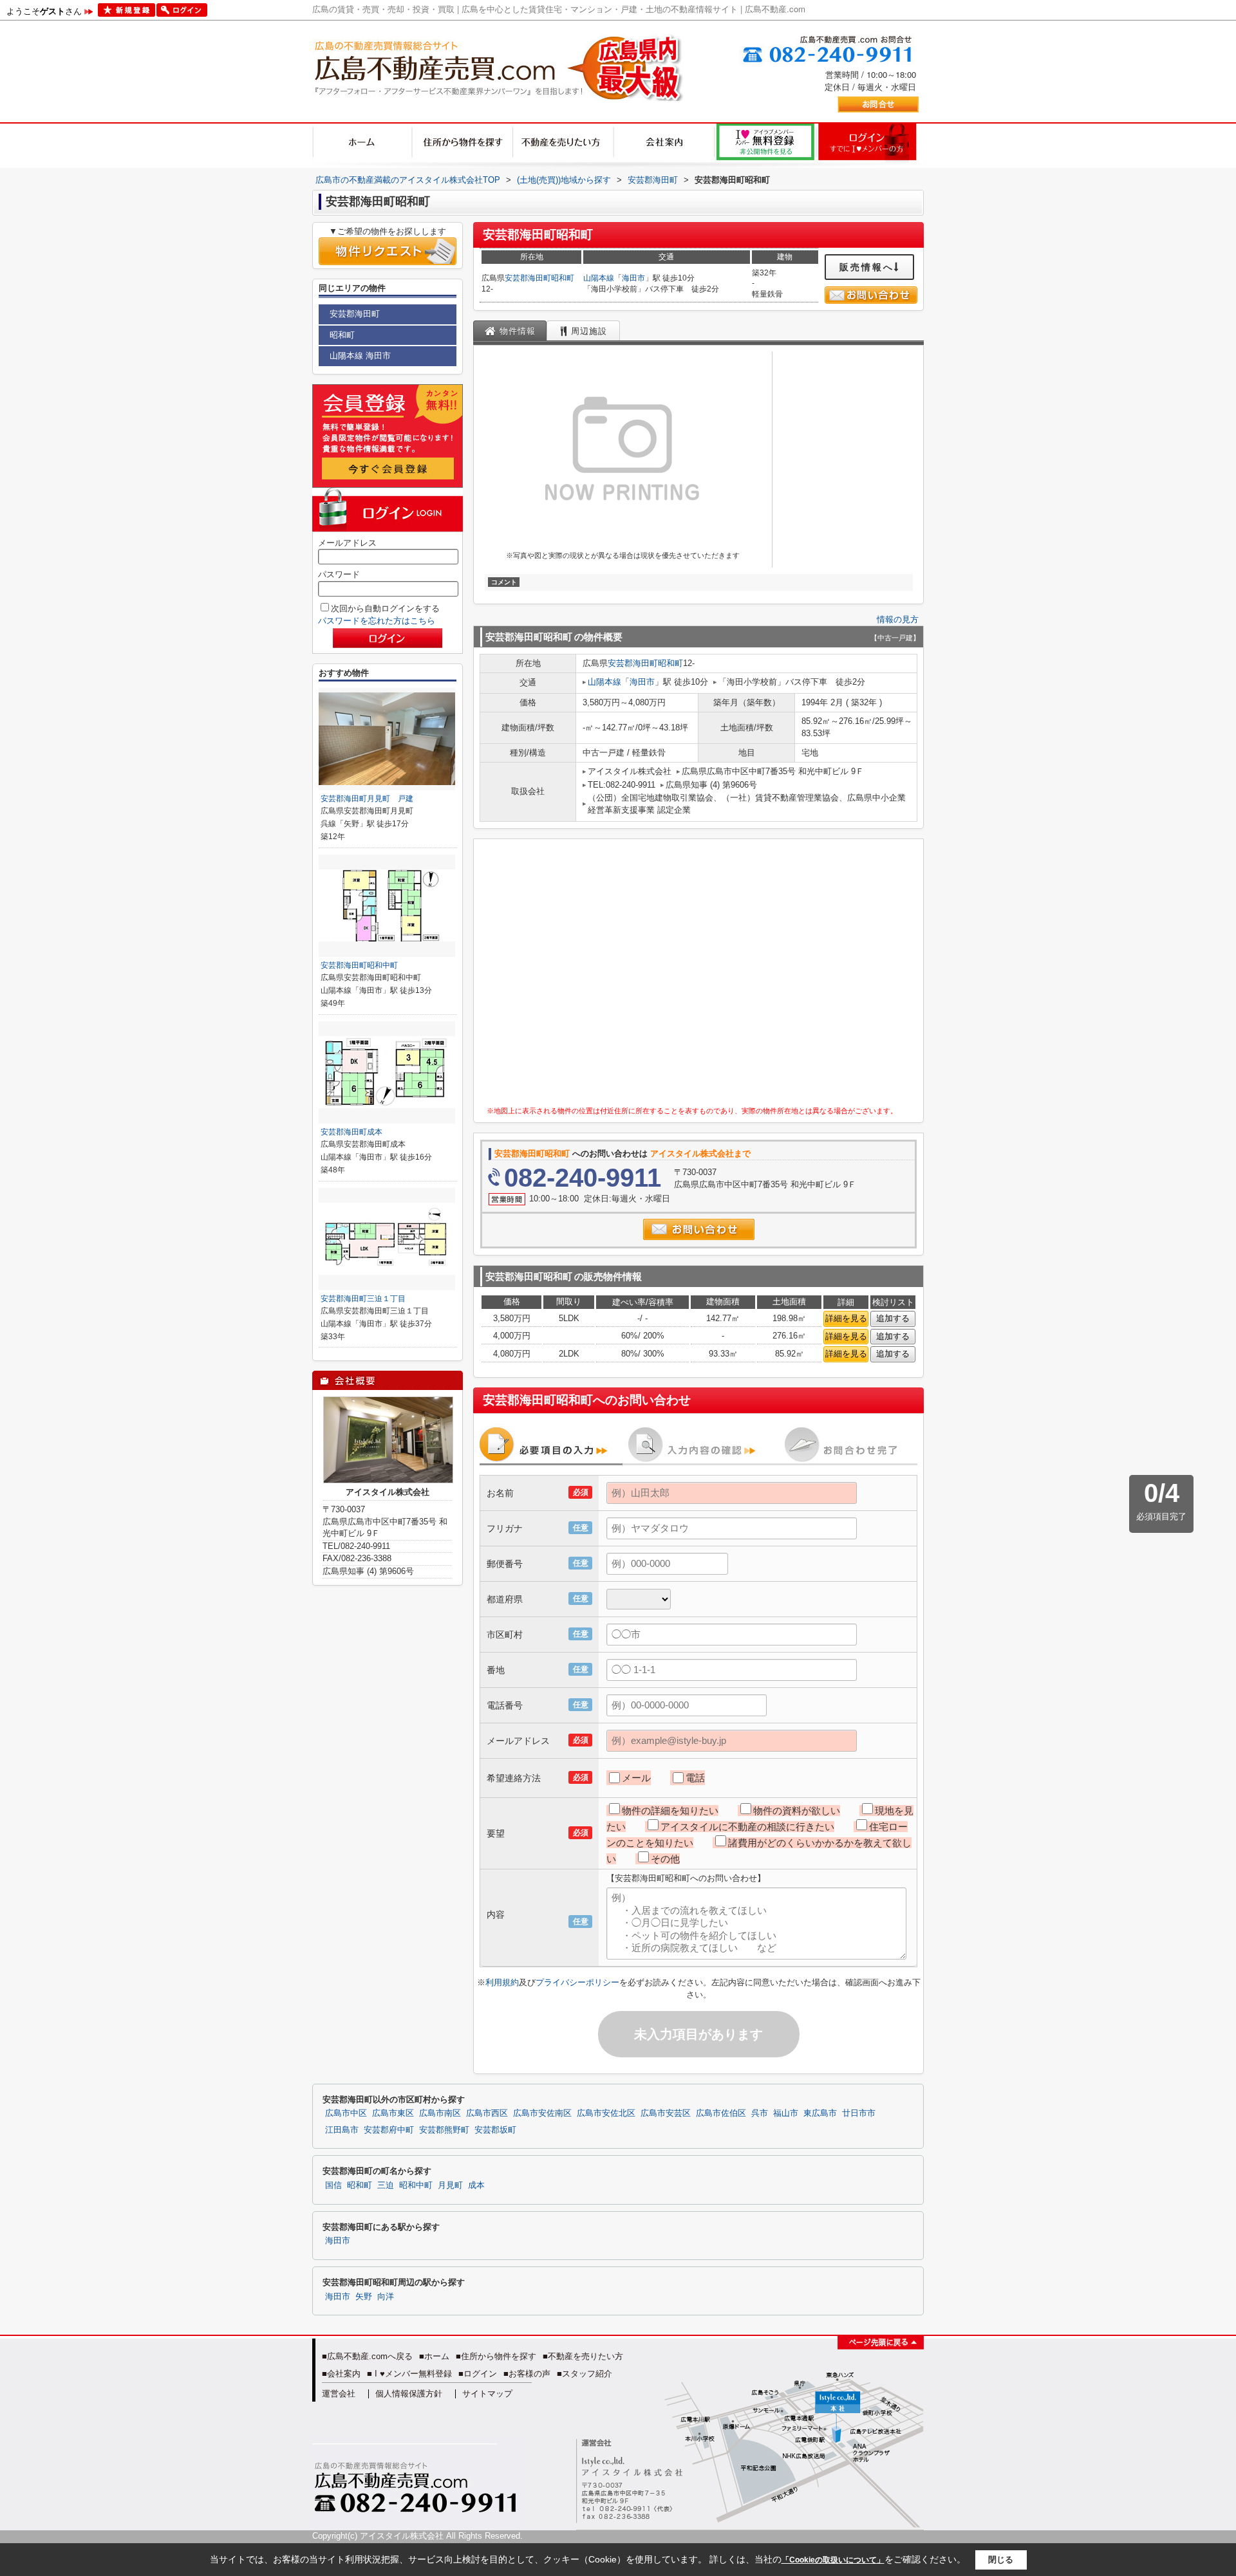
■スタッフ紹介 (585, 2374)
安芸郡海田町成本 (351, 1132)
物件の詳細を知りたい (670, 1811)
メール (636, 1778)
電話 (695, 1778)
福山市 (786, 2113)
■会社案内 (341, 2374)
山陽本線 (599, 278)
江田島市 (342, 2130)
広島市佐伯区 (721, 2113)
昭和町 (563, 278)
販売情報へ (867, 267)
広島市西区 (487, 2113)
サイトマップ (487, 2394)
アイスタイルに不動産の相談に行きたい (747, 1827)
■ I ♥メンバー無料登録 (409, 2374)
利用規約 (502, 1982)
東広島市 (820, 2113)
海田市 (633, 278)
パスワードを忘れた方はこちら (377, 621)
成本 (476, 2185)
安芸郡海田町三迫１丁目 (363, 1299)
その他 (665, 1859)
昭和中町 (416, 2185)
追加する (893, 1318)
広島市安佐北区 (606, 2113)
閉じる (1001, 2560)
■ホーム (434, 2356)
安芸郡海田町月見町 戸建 (367, 799)
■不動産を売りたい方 (583, 2356)
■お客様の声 (527, 2374)
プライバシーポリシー (577, 1982)
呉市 (760, 2113)
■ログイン (478, 2374)
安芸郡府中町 (389, 2130)
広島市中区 (346, 2113)
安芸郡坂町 (495, 2130)
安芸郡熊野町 (444, 2130)
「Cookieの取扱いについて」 (833, 2560)
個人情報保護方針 (409, 2394)
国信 (333, 2185)
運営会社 (339, 2394)
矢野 (364, 2297)
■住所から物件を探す (496, 2356)
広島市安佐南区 (542, 2113)
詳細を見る (846, 1318)
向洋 (386, 2297)
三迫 (386, 2185)
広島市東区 (393, 2113)
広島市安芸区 (666, 2113)
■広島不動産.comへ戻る (367, 2356)
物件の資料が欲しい (797, 1811)
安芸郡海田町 (528, 278)
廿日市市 (859, 2113)
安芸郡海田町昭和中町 (359, 965)
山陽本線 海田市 (360, 356)
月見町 (450, 2185)
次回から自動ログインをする (385, 608)
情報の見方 (898, 619)
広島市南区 (440, 2113)
